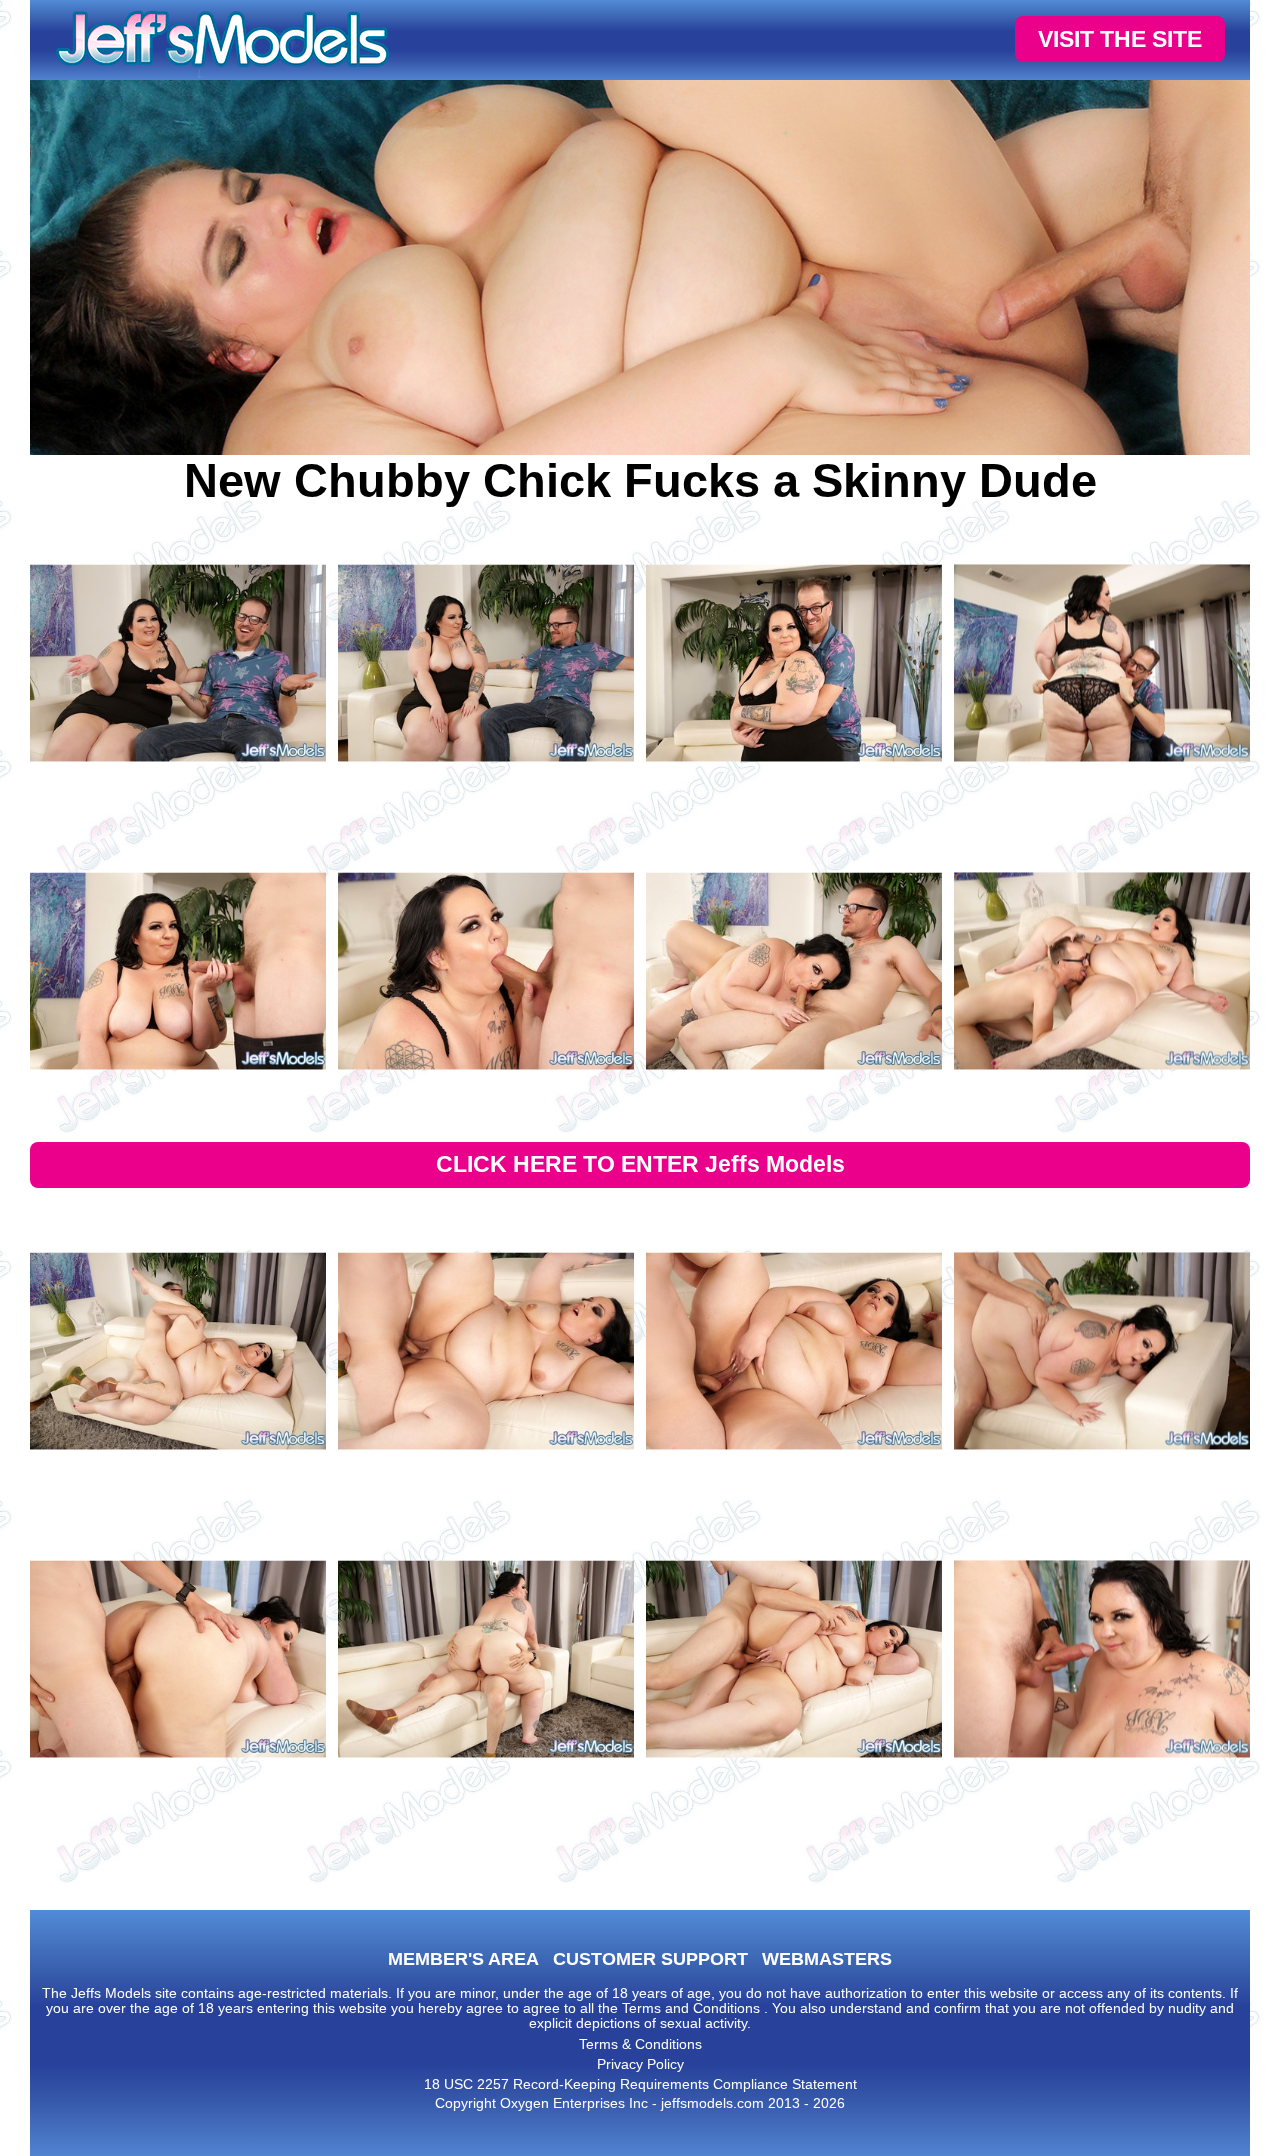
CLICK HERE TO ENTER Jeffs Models (640, 1164)
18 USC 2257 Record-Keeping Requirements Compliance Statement (640, 2084)
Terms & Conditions (640, 2044)
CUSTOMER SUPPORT (650, 1959)
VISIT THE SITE (1120, 39)
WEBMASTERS (827, 1959)
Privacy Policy (640, 2064)
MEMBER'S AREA (463, 1959)
